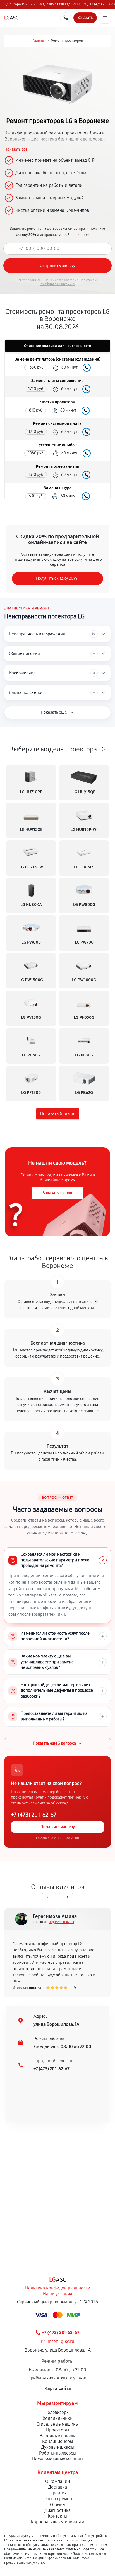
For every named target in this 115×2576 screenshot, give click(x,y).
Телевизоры (58, 2412)
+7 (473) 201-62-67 (34, 1815)
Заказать (87, 368)
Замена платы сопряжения (57, 381)
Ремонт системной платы (58, 424)
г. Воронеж (18, 4)
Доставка (57, 2487)
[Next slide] (66, 1897)
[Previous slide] (49, 1897)
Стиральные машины (57, 2424)
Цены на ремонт (58, 2499)
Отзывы (58, 2505)
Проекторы (57, 2430)
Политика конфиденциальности (58, 2288)
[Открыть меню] (105, 18)
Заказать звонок (57, 1193)
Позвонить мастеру (58, 1827)
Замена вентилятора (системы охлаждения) (58, 359)
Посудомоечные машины (58, 2459)
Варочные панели (58, 2436)
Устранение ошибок (58, 445)
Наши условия (57, 2294)
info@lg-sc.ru (61, 2341)
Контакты (57, 2516)
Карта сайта (58, 2388)
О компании (57, 2481)
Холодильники (58, 2418)
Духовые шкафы (58, 2447)
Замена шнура (58, 488)
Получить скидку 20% (57, 578)
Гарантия (58, 2493)
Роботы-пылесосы (58, 2453)
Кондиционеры (57, 2441)
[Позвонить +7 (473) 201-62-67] (66, 18)
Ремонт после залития (57, 467)
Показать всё (16, 150)
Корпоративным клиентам (57, 2522)
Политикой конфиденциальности (69, 282)
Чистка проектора (57, 402)
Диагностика (57, 2510)
